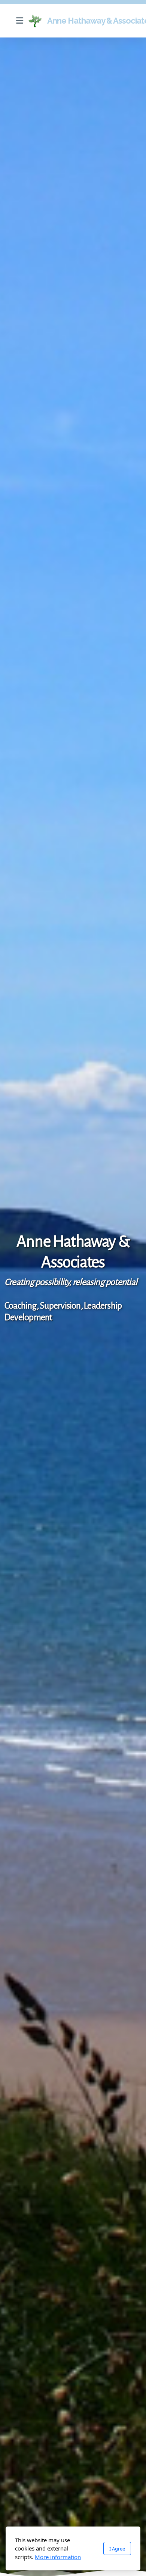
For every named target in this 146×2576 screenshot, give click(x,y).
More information (58, 2557)
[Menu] (19, 21)
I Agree (117, 2549)
